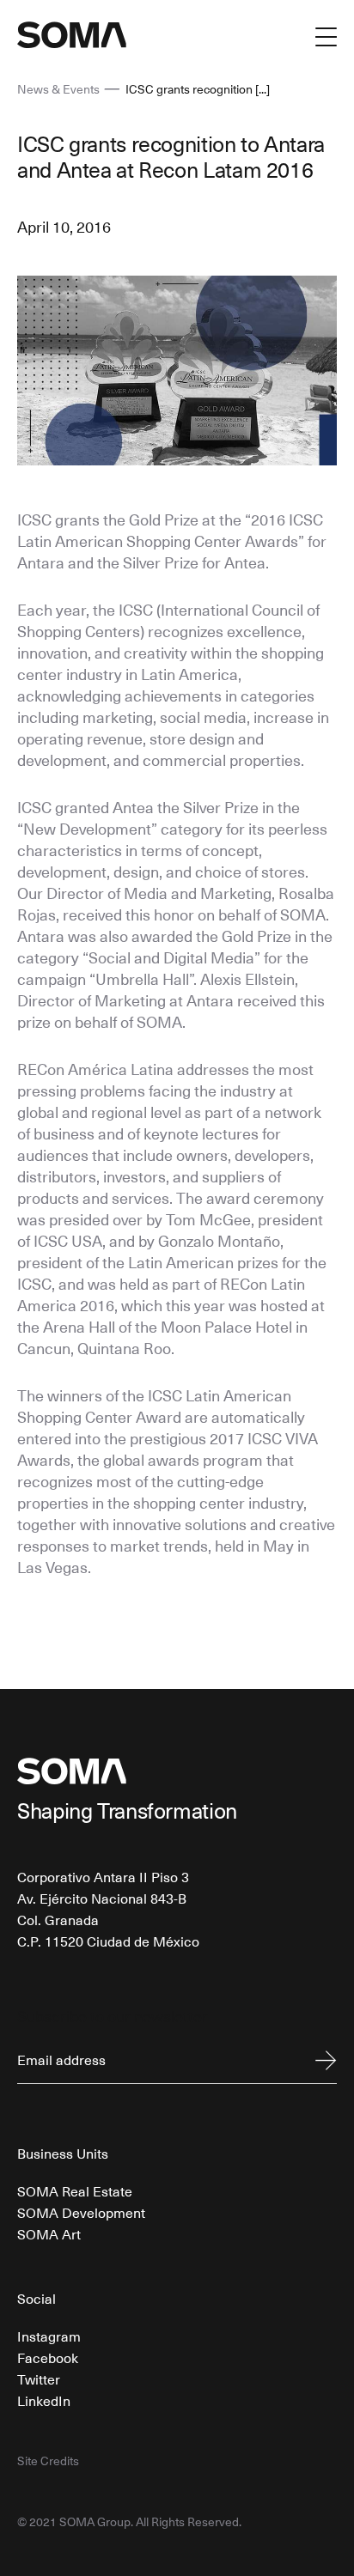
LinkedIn (44, 2400)
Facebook (48, 2357)
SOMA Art (49, 2233)
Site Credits (48, 2461)
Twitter (39, 2379)
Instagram (49, 2336)
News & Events (58, 89)
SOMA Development (81, 2212)
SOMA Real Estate (75, 2190)
